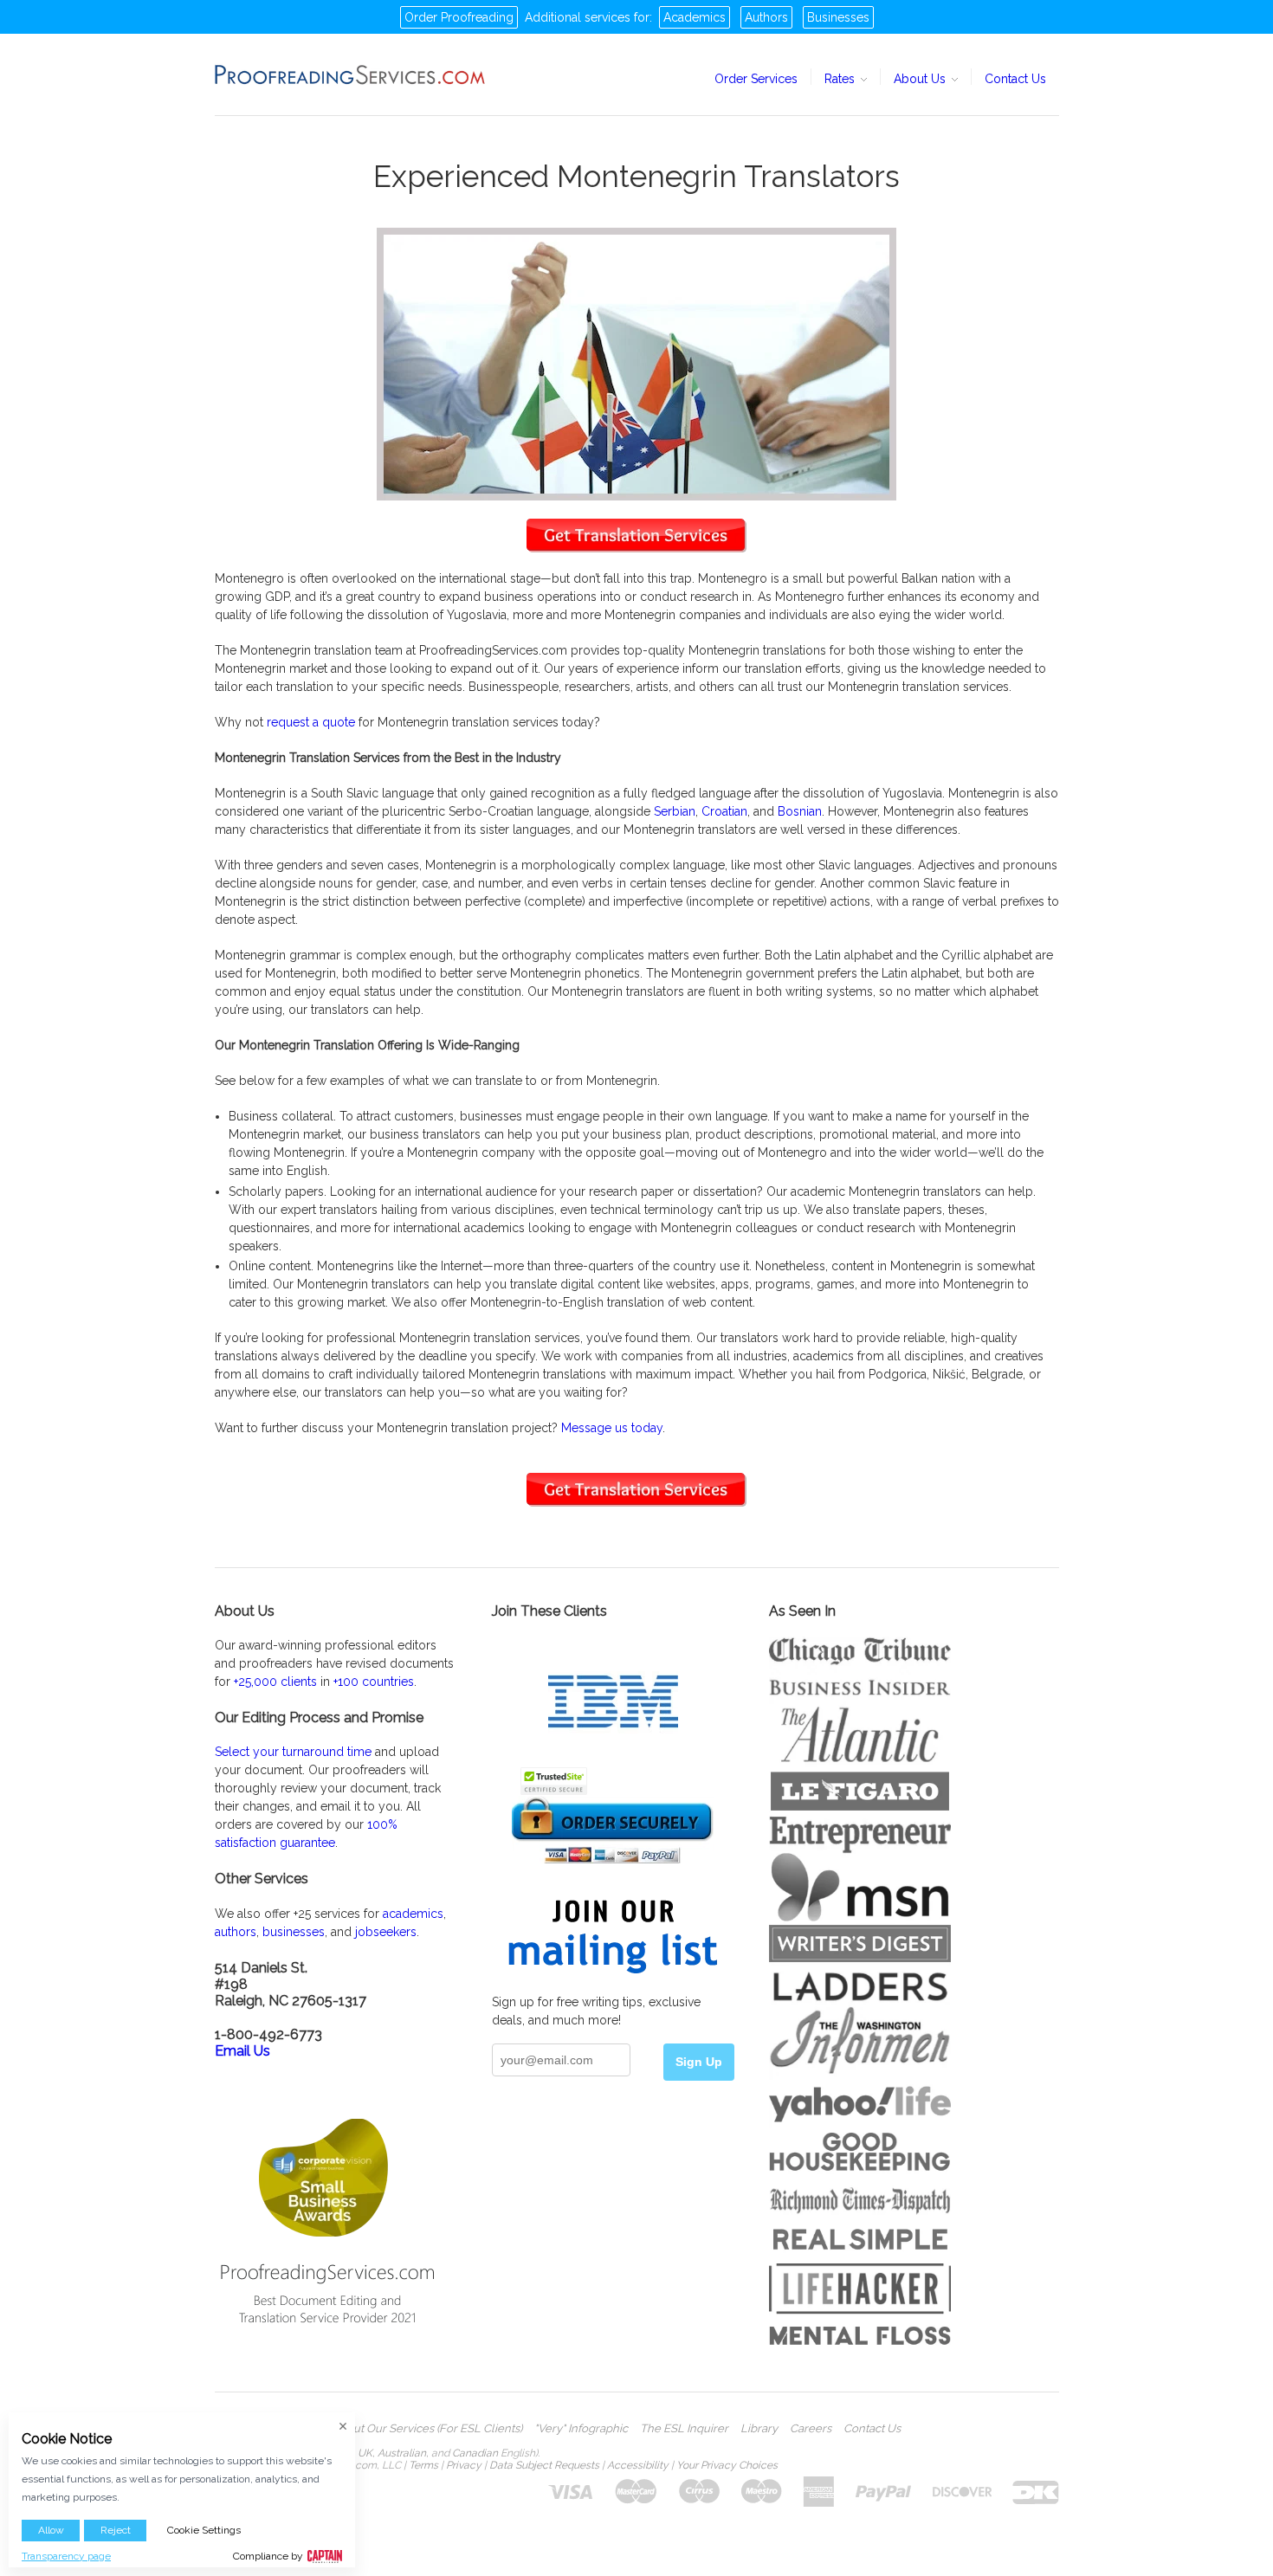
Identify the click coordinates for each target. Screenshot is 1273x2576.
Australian (402, 2453)
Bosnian (800, 811)
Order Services (756, 79)
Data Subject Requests (544, 2465)
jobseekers (386, 1932)
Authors (766, 17)
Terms (423, 2465)
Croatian (724, 811)
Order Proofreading (459, 17)
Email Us (242, 2051)
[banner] (351, 74)
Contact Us (1015, 79)
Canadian (475, 2453)
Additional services (578, 17)
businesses (294, 1932)
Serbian (675, 811)
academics (413, 1914)
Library (759, 2429)
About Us (921, 79)
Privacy (464, 2465)
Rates (841, 79)
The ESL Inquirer (684, 2429)
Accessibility (638, 2465)
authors (236, 1932)
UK (365, 2453)
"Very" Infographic (581, 2429)
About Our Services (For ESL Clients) (427, 2429)
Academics (695, 17)
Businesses (838, 17)
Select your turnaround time (293, 1752)
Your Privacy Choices (727, 2465)
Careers (811, 2429)
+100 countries (374, 1682)
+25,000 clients (275, 1682)
